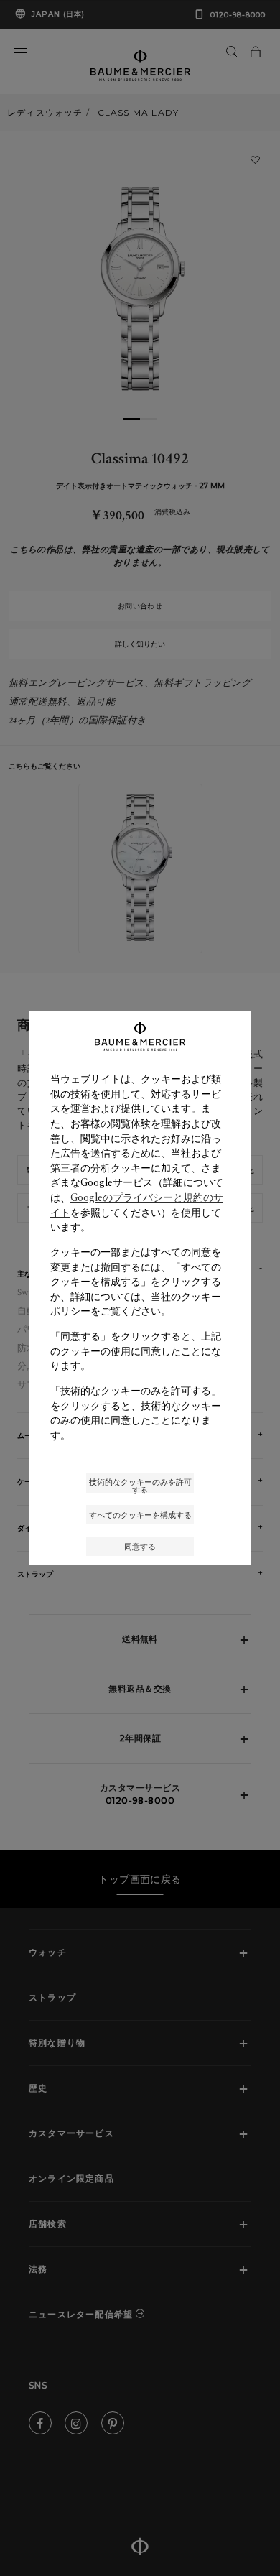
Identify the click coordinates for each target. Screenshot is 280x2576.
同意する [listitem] (140, 1546)
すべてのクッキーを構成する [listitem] (140, 1515)
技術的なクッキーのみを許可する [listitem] (140, 1484)
